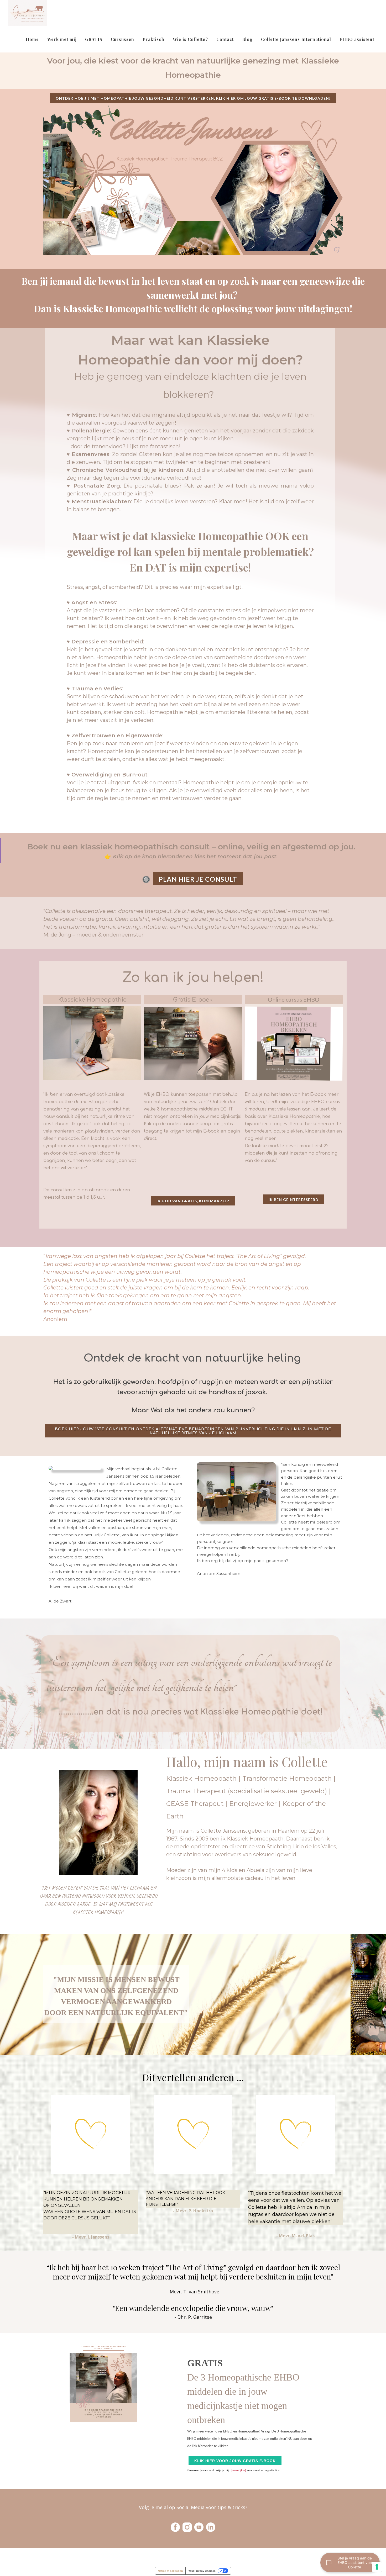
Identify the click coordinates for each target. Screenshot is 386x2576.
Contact (225, 39)
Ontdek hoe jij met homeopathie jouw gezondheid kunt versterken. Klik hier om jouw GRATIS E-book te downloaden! (193, 98)
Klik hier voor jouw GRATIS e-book (235, 2461)
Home (32, 39)
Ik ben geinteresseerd (294, 1200)
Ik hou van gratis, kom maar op (193, 1201)
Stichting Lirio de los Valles (301, 1847)
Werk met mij (62, 39)
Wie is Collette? (190, 39)
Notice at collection (170, 2571)
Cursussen (122, 39)
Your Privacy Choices (202, 2571)
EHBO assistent (357, 39)
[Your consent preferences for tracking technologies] (377, 2567)
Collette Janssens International (296, 39)
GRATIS (94, 39)
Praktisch (153, 39)
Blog (247, 39)
